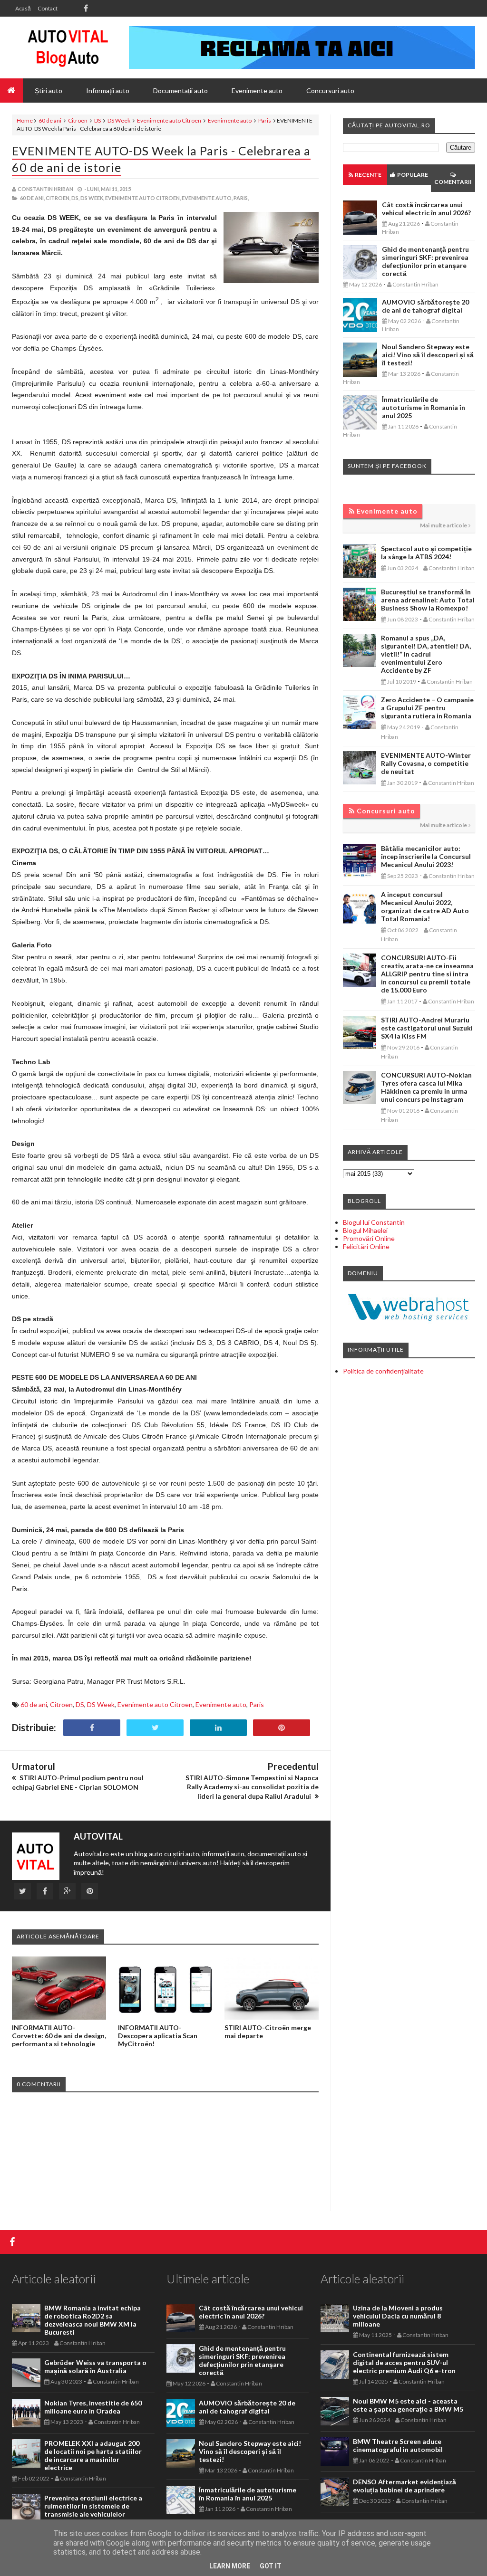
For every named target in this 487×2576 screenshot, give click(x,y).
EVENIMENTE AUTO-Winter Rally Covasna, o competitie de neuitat (426, 763)
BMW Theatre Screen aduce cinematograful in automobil (398, 2445)
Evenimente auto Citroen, (143, 198)
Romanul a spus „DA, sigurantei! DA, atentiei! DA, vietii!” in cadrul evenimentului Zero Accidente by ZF (426, 654)
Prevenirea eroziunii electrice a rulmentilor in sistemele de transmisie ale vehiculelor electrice (93, 2510)
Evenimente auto (230, 120)
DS (97, 120)
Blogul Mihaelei (365, 1230)
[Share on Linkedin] (218, 1728)
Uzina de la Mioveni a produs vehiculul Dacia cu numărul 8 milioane (398, 2316)
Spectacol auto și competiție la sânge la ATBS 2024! (426, 553)
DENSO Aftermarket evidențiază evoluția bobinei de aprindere (404, 2486)
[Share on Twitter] (155, 1728)
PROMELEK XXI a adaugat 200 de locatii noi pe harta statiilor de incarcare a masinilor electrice (93, 2455)
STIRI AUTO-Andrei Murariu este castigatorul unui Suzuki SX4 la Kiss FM (427, 1028)
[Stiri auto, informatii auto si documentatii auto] (68, 48)
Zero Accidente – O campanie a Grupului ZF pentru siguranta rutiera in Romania (427, 708)
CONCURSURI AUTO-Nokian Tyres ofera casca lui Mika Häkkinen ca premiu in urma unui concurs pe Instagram (426, 1087)
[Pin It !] (282, 1728)
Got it (271, 2566)
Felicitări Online (366, 1246)
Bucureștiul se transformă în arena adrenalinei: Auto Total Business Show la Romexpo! (428, 600)
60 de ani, (32, 198)
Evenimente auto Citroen (169, 120)
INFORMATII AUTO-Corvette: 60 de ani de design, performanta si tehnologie (59, 2036)
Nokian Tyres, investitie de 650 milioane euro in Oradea (93, 2407)
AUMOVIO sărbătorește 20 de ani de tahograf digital (425, 306)
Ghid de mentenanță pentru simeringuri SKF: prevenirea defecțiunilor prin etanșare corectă (425, 261)
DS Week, (92, 198)
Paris (265, 120)
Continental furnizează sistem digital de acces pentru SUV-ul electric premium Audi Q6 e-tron (404, 2362)
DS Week (119, 120)
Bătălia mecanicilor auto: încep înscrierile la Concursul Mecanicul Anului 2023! (426, 856)
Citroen (78, 120)
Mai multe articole (443, 525)
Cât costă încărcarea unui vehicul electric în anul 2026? (426, 209)
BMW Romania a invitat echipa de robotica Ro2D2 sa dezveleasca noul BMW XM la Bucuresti (93, 2320)
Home (25, 120)
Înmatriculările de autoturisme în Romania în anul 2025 (424, 407)
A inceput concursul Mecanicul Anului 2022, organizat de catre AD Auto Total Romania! (425, 906)
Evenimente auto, (207, 198)
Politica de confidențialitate (383, 1371)
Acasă (23, 8)
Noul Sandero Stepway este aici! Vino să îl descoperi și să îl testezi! (428, 355)
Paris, (241, 198)
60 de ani (50, 120)
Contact (48, 8)
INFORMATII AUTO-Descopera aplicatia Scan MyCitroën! (158, 2036)
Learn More (230, 2566)
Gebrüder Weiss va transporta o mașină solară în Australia (95, 2366)
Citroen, (58, 198)
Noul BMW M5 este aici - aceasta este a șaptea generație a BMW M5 (408, 2405)
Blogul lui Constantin (374, 1222)
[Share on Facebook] (92, 1728)
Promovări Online (369, 1238)
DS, (75, 198)
